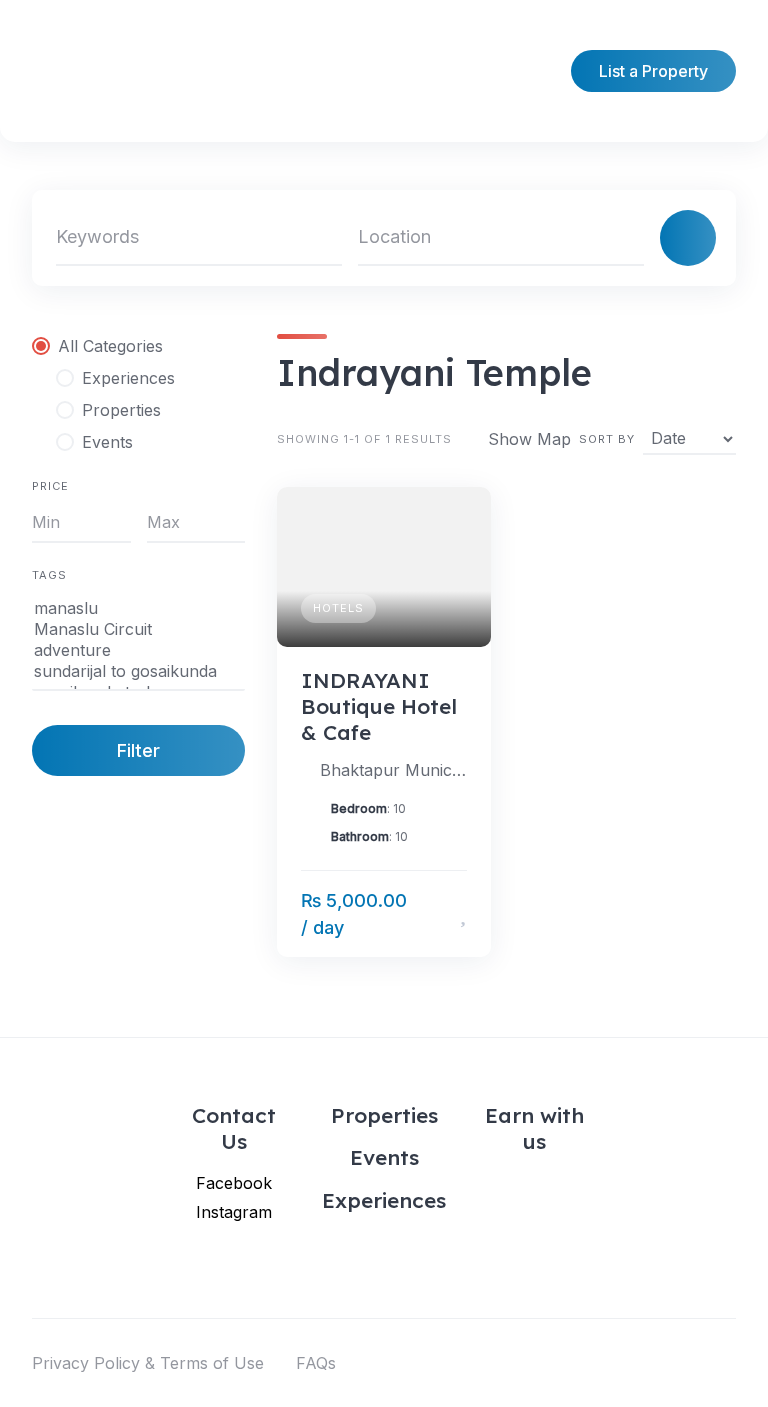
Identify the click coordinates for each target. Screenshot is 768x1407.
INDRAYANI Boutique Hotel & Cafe (379, 706)
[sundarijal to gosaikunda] (138, 671)
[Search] (688, 238)
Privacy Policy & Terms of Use (148, 1363)
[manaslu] (138, 608)
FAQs (316, 1363)
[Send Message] (433, 914)
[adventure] (138, 650)
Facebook (234, 1183)
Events (384, 1157)
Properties (384, 1115)
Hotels (338, 608)
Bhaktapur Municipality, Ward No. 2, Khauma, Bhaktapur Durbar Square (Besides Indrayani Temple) (393, 770)
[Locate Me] (620, 238)
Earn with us (534, 1128)
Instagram (234, 1212)
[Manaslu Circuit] (138, 629)
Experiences (384, 1200)
